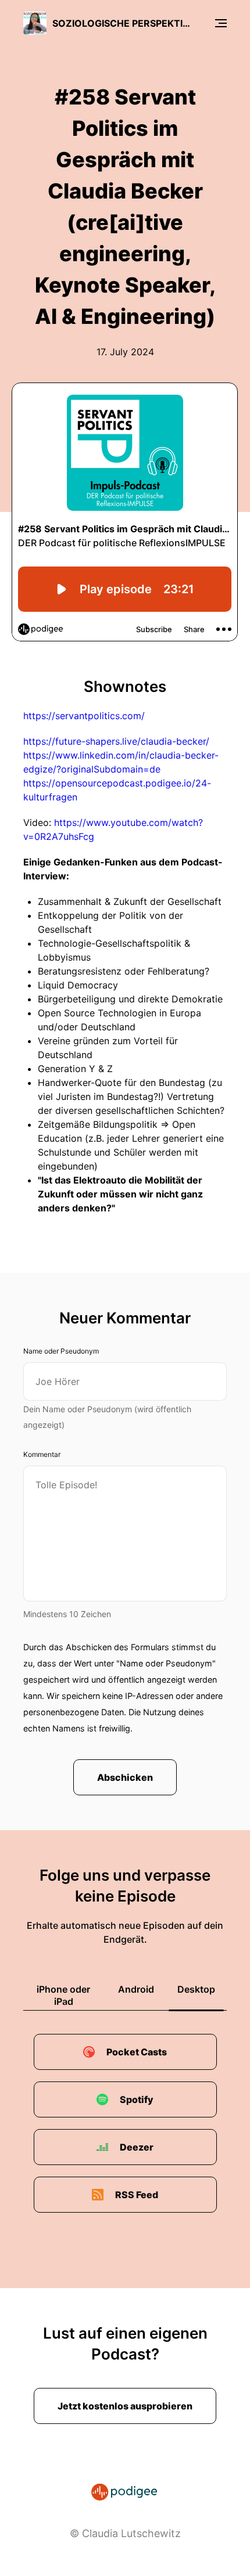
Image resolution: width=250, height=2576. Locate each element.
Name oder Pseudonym (61, 1351)
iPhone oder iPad (63, 1995)
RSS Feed (137, 2195)
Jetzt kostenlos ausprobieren (125, 2406)
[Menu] (221, 23)
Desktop (196, 1989)
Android (136, 1989)
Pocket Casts (137, 2052)
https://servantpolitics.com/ (84, 716)
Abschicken (125, 1777)
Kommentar (42, 1454)
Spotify (137, 2099)
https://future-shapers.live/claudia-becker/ (116, 741)
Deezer (137, 2147)
